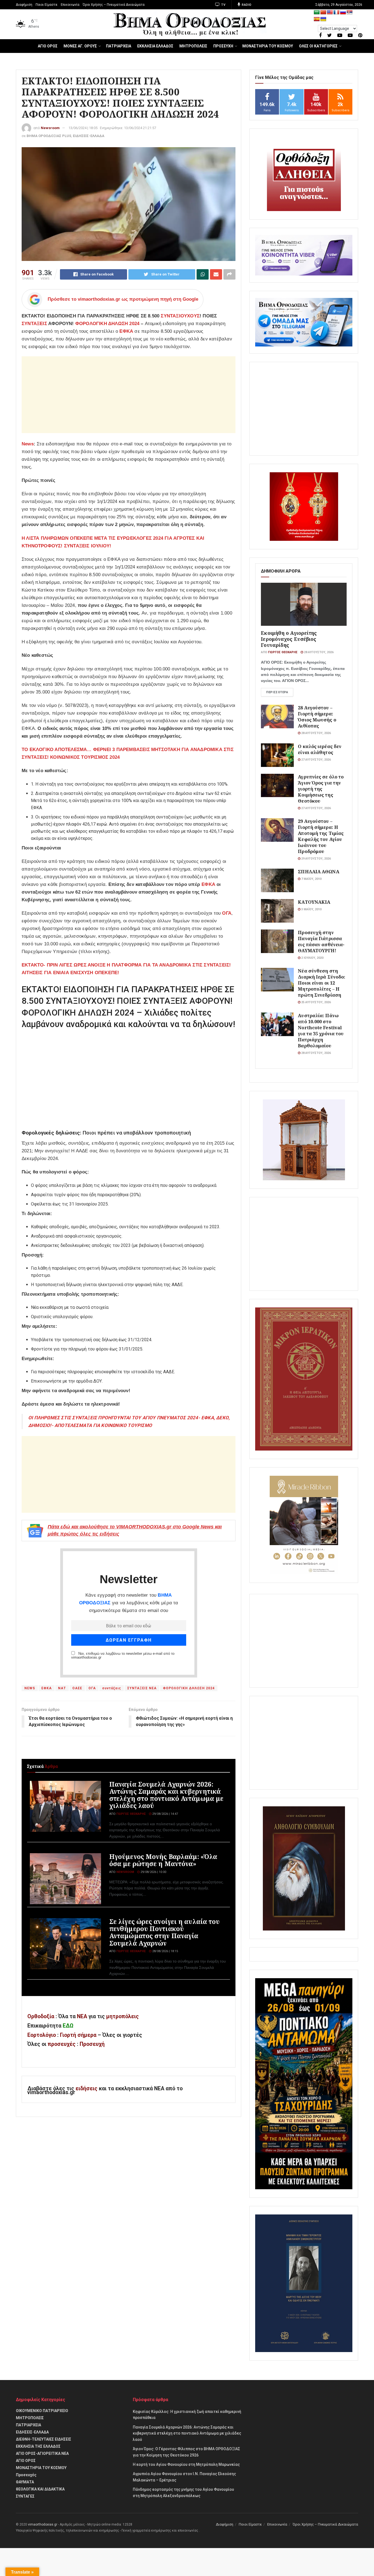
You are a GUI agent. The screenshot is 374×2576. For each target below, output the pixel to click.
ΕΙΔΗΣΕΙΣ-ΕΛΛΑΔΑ (89, 136)
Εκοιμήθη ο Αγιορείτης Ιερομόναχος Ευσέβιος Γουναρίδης (289, 639)
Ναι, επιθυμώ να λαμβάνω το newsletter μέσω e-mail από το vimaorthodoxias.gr (123, 1656)
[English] (330, 12)
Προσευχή (92, 2044)
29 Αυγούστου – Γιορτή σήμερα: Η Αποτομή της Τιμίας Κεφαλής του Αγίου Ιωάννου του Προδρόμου (321, 836)
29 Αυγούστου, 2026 (316, 859)
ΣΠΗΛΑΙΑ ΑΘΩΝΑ (318, 872)
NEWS (30, 1688)
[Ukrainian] (323, 19)
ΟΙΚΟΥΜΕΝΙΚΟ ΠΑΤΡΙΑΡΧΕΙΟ (42, 2411)
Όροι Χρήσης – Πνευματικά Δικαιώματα (114, 5)
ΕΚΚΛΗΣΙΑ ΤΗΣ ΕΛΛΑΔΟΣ (38, 2446)
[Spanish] (317, 19)
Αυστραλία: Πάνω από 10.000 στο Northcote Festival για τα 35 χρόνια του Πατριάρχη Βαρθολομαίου (321, 1030)
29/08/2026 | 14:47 (165, 1814)
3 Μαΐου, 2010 (311, 909)
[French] (336, 12)
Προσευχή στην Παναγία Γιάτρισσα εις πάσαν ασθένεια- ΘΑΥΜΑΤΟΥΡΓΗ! (321, 941)
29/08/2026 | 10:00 (153, 1872)
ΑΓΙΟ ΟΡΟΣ (48, 46)
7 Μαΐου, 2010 (311, 879)
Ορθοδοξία (41, 2016)
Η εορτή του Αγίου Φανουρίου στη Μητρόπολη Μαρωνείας (186, 2464)
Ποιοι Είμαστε (47, 5)
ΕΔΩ (68, 2026)
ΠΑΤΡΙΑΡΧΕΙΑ (119, 46)
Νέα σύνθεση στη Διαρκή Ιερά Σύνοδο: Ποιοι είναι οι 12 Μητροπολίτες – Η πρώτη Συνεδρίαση (322, 983)
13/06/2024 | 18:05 (83, 128)
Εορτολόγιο (42, 2035)
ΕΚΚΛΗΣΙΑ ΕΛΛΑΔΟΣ (155, 46)
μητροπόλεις (123, 2016)
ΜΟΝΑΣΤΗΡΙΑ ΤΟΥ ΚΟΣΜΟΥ (268, 46)
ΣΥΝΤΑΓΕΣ (25, 2496)
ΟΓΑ (92, 1688)
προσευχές (62, 2044)
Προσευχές (26, 2475)
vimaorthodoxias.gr (43, 2524)
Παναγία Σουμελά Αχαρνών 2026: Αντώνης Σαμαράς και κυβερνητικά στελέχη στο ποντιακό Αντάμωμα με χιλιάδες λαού (166, 1795)
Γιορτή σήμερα (78, 2035)
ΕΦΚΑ (126, 331)
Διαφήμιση (24, 5)
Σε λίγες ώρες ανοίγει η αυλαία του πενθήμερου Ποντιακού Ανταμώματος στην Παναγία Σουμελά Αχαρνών (164, 1932)
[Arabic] (317, 12)
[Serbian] (350, 12)
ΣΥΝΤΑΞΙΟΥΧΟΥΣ (180, 316)
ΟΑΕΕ (77, 1688)
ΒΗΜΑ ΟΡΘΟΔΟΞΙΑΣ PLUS (49, 136)
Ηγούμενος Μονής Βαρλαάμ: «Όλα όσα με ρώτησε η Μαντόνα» (163, 1860)
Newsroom (50, 128)
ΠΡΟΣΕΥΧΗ (223, 46)
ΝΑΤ (62, 1688)
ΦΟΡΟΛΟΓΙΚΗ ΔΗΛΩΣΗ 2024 (107, 324)
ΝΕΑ (82, 2016)
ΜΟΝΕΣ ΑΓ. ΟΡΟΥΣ (80, 46)
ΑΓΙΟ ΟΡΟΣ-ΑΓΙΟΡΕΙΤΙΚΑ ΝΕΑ (42, 2453)
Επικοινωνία (70, 5)
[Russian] (343, 12)
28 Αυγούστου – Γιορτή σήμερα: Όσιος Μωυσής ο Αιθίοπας (317, 717)
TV (223, 5)
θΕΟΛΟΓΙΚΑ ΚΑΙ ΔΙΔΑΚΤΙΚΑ (40, 2489)
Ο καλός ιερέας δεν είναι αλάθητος (320, 749)
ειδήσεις (87, 2089)
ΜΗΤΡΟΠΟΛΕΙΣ (193, 46)
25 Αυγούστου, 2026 (316, 1002)
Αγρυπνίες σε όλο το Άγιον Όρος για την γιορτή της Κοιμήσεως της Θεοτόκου (321, 789)
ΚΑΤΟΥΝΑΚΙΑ (314, 902)
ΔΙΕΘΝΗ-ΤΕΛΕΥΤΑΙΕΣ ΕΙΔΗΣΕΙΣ (44, 2439)
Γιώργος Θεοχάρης (131, 1814)
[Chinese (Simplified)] (323, 12)
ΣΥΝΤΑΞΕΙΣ (34, 324)
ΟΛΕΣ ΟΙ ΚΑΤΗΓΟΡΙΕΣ (318, 46)
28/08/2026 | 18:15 (165, 1951)
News (28, 444)
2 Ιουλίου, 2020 (312, 958)
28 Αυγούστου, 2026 (318, 652)
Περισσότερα (277, 692)
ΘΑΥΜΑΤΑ (25, 2482)
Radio (246, 5)
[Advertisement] (129, 395)
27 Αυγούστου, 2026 (316, 760)
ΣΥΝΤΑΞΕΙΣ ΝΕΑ (142, 1688)
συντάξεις (112, 1688)
